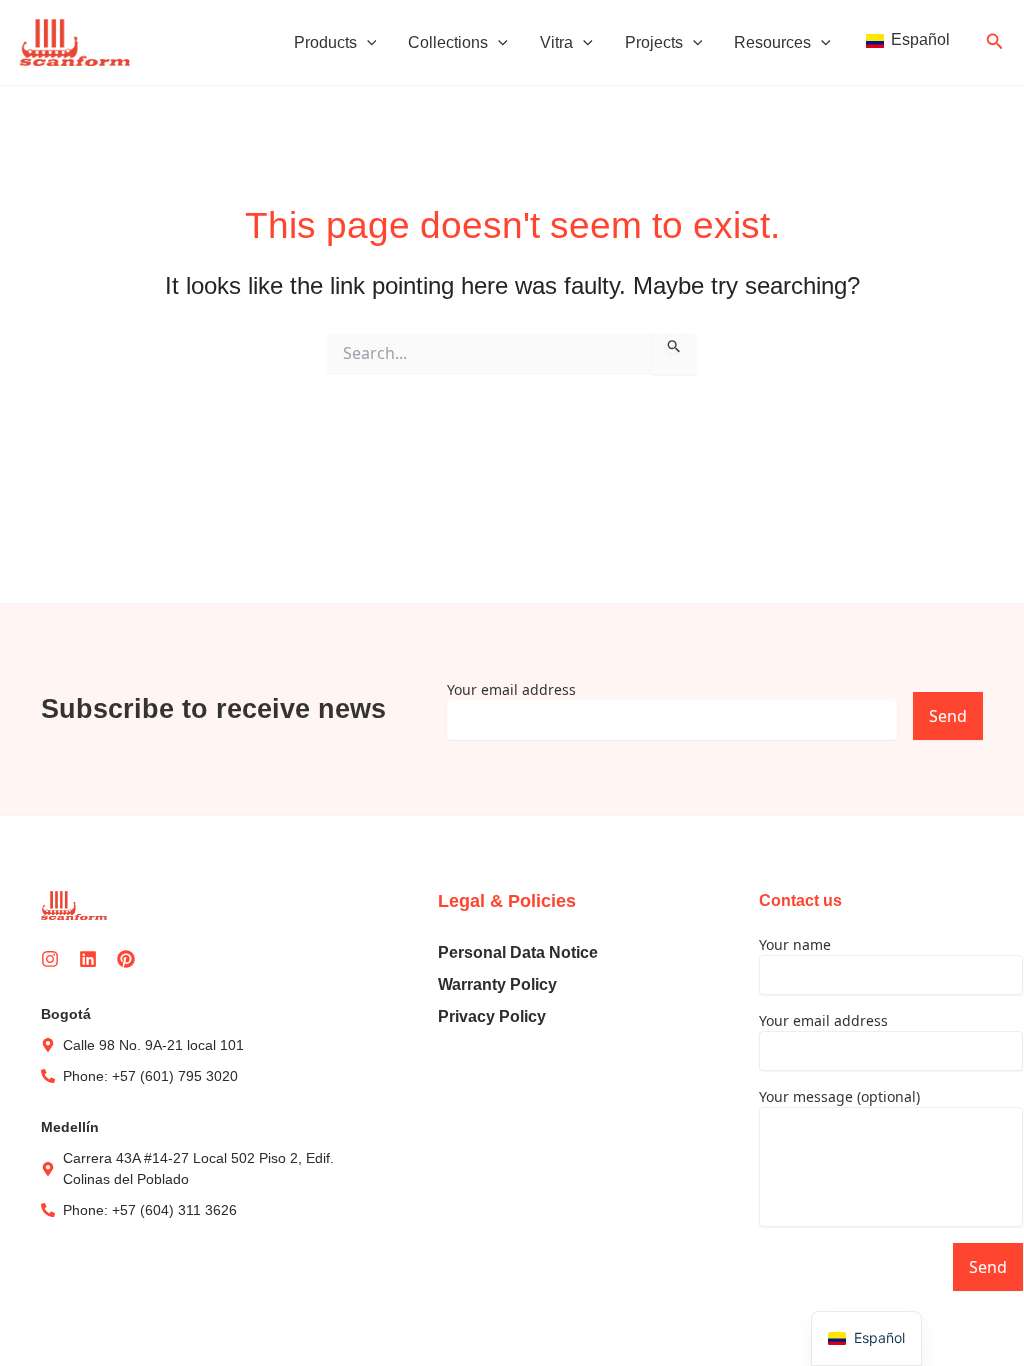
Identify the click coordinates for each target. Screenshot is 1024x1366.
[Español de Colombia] (906, 42)
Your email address (511, 689)
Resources (772, 42)
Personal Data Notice (518, 952)
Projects (654, 42)
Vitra (556, 42)
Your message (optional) (839, 1096)
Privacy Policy (492, 1016)
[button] (367, 43)
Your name (795, 944)
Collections (448, 42)
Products (325, 42)
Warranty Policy (497, 984)
